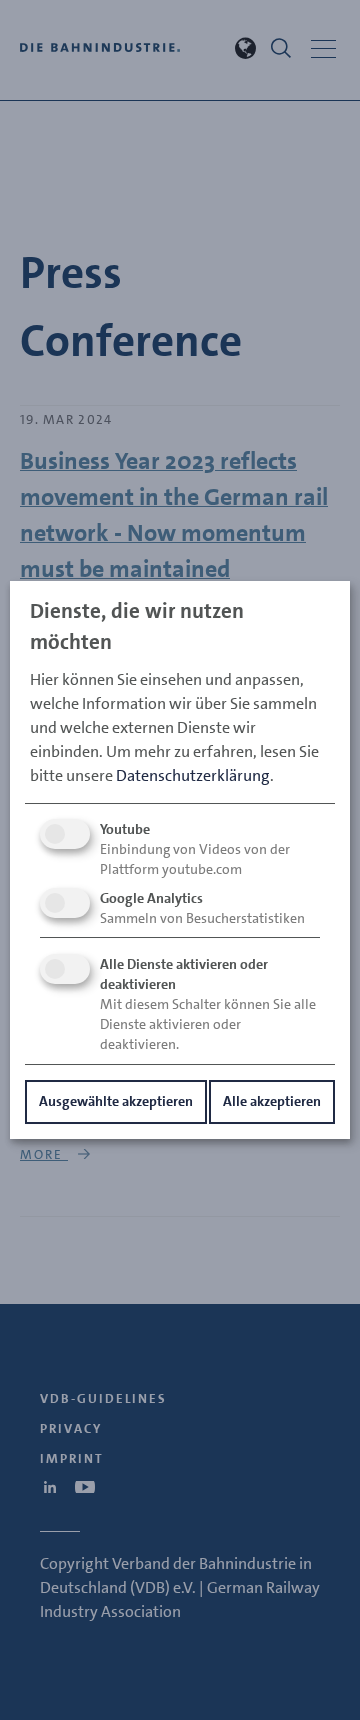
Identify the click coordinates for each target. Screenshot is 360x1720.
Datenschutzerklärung (193, 775)
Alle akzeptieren (272, 1101)
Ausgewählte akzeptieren (116, 1101)
